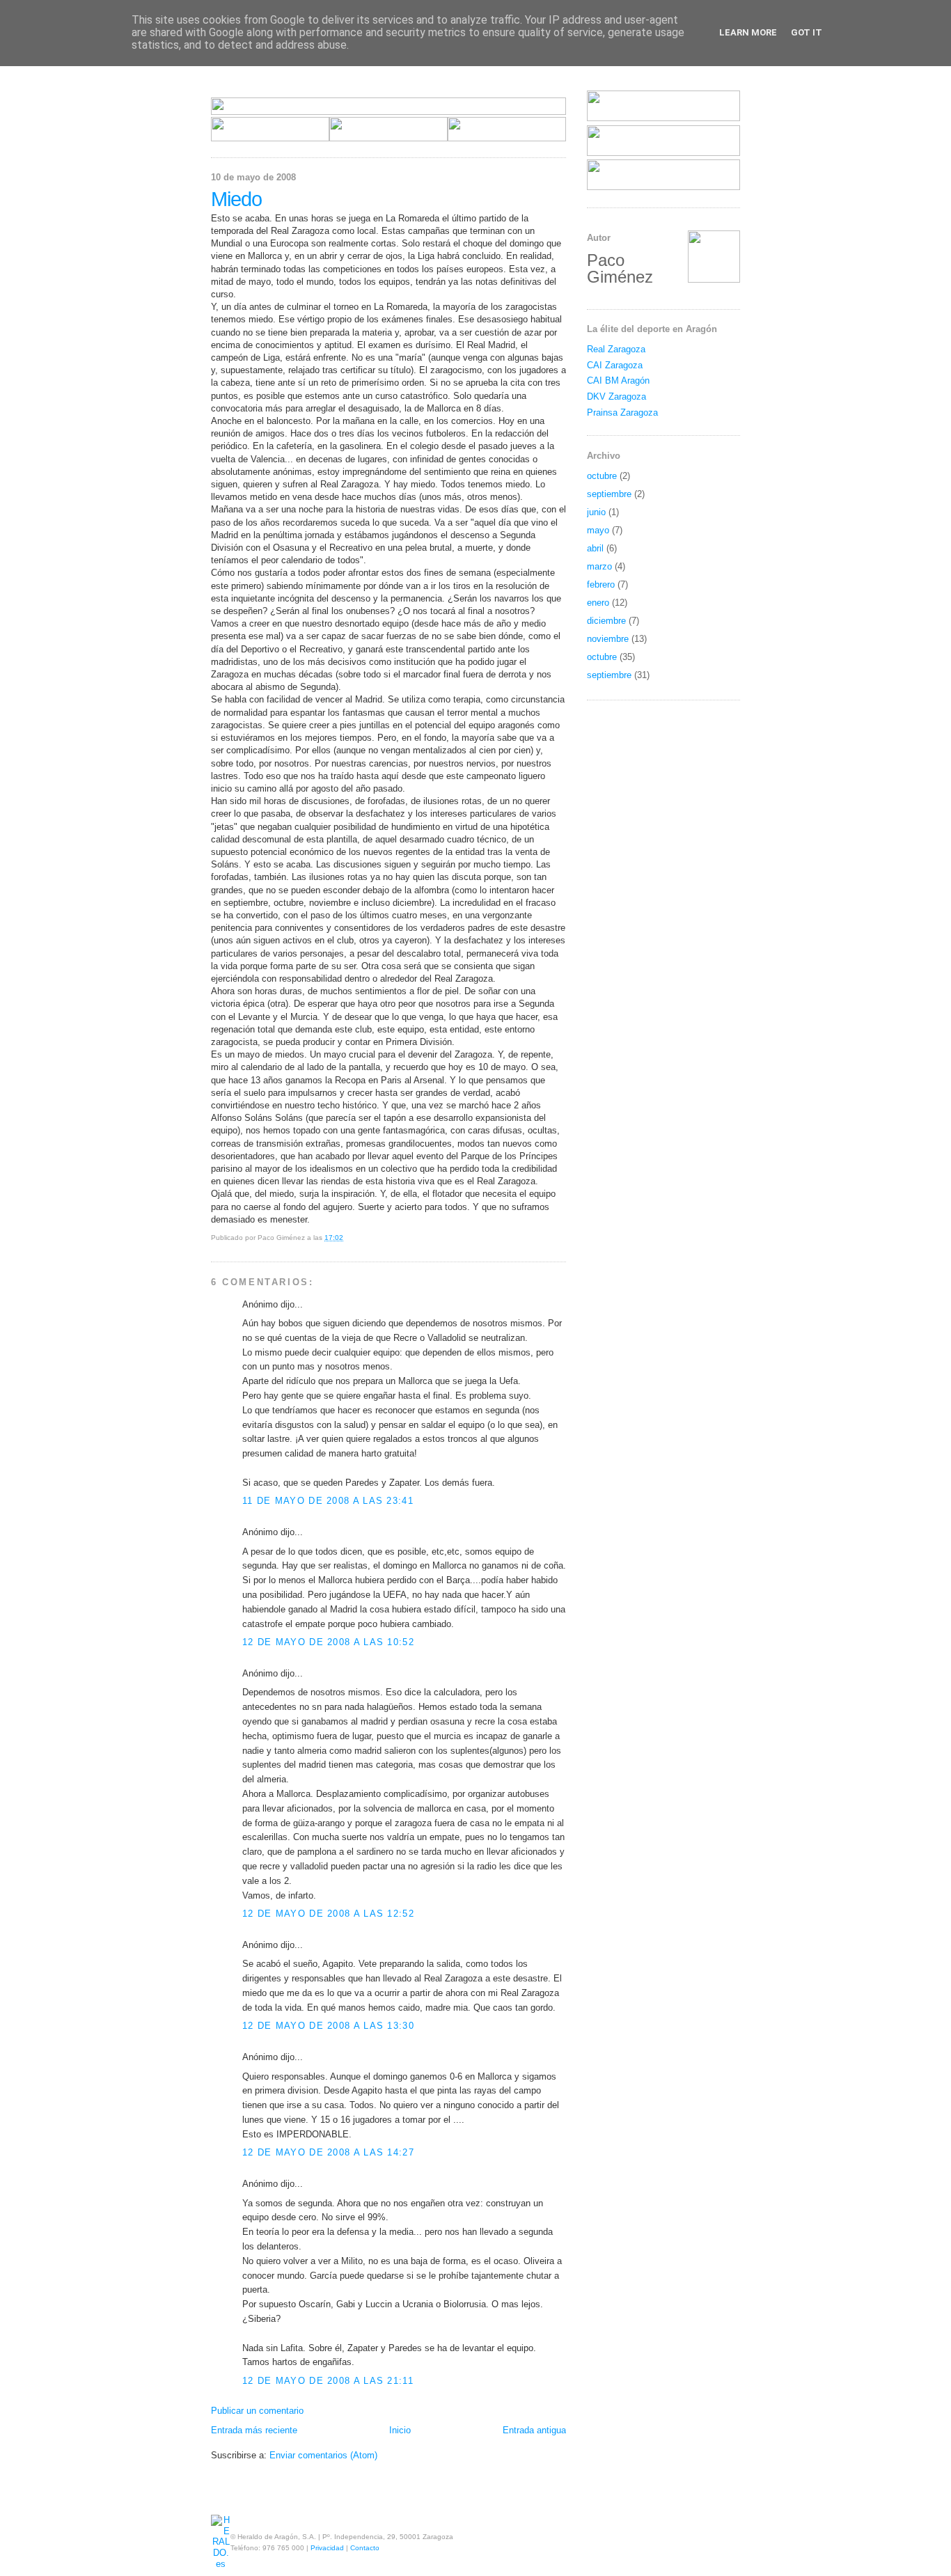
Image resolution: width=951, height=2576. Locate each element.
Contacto (365, 2548)
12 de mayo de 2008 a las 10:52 (328, 1642)
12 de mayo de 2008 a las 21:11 (328, 2381)
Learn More (748, 32)
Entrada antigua (534, 2430)
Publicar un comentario (257, 2411)
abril (595, 548)
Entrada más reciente (254, 2430)
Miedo (236, 199)
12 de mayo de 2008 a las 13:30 (328, 2026)
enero (598, 603)
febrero (601, 584)
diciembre (606, 621)
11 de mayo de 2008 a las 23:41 (328, 1501)
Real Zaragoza (616, 349)
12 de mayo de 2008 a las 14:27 (328, 2152)
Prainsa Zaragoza (622, 413)
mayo (598, 530)
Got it (807, 32)
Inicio (400, 2430)
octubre (602, 476)
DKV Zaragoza (616, 396)
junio (596, 512)
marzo (599, 566)
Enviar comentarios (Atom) (323, 2455)
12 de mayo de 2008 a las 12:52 (328, 1914)
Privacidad (327, 2548)
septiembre (609, 494)
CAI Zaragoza (615, 365)
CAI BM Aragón (618, 380)
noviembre (608, 639)
